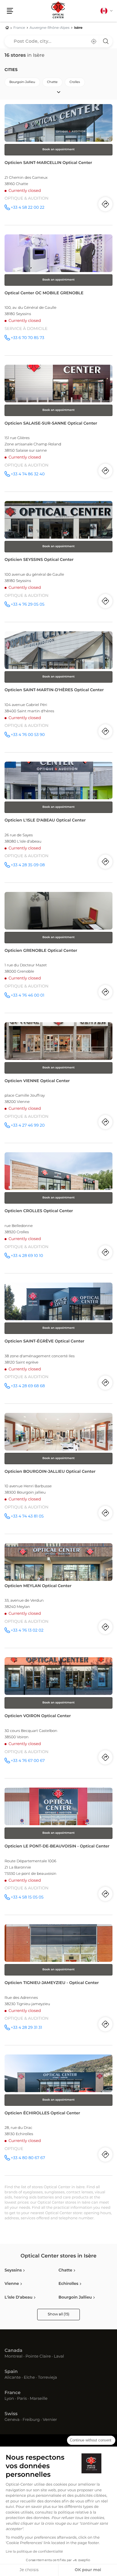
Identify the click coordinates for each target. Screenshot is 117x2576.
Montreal (13, 2357)
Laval (59, 2357)
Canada (13, 2351)
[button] (10, 11)
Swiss (11, 2414)
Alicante (13, 2378)
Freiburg (31, 2420)
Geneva (12, 2420)
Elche (29, 2378)
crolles (75, 82)
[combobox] (58, 41)
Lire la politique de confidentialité (34, 2552)
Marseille (39, 2399)
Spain (11, 2372)
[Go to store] (58, 165)
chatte (52, 82)
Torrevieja (47, 2378)
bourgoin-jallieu (22, 82)
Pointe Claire (38, 2357)
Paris (22, 2399)
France (12, 2393)
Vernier (50, 2420)
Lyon (9, 2399)
